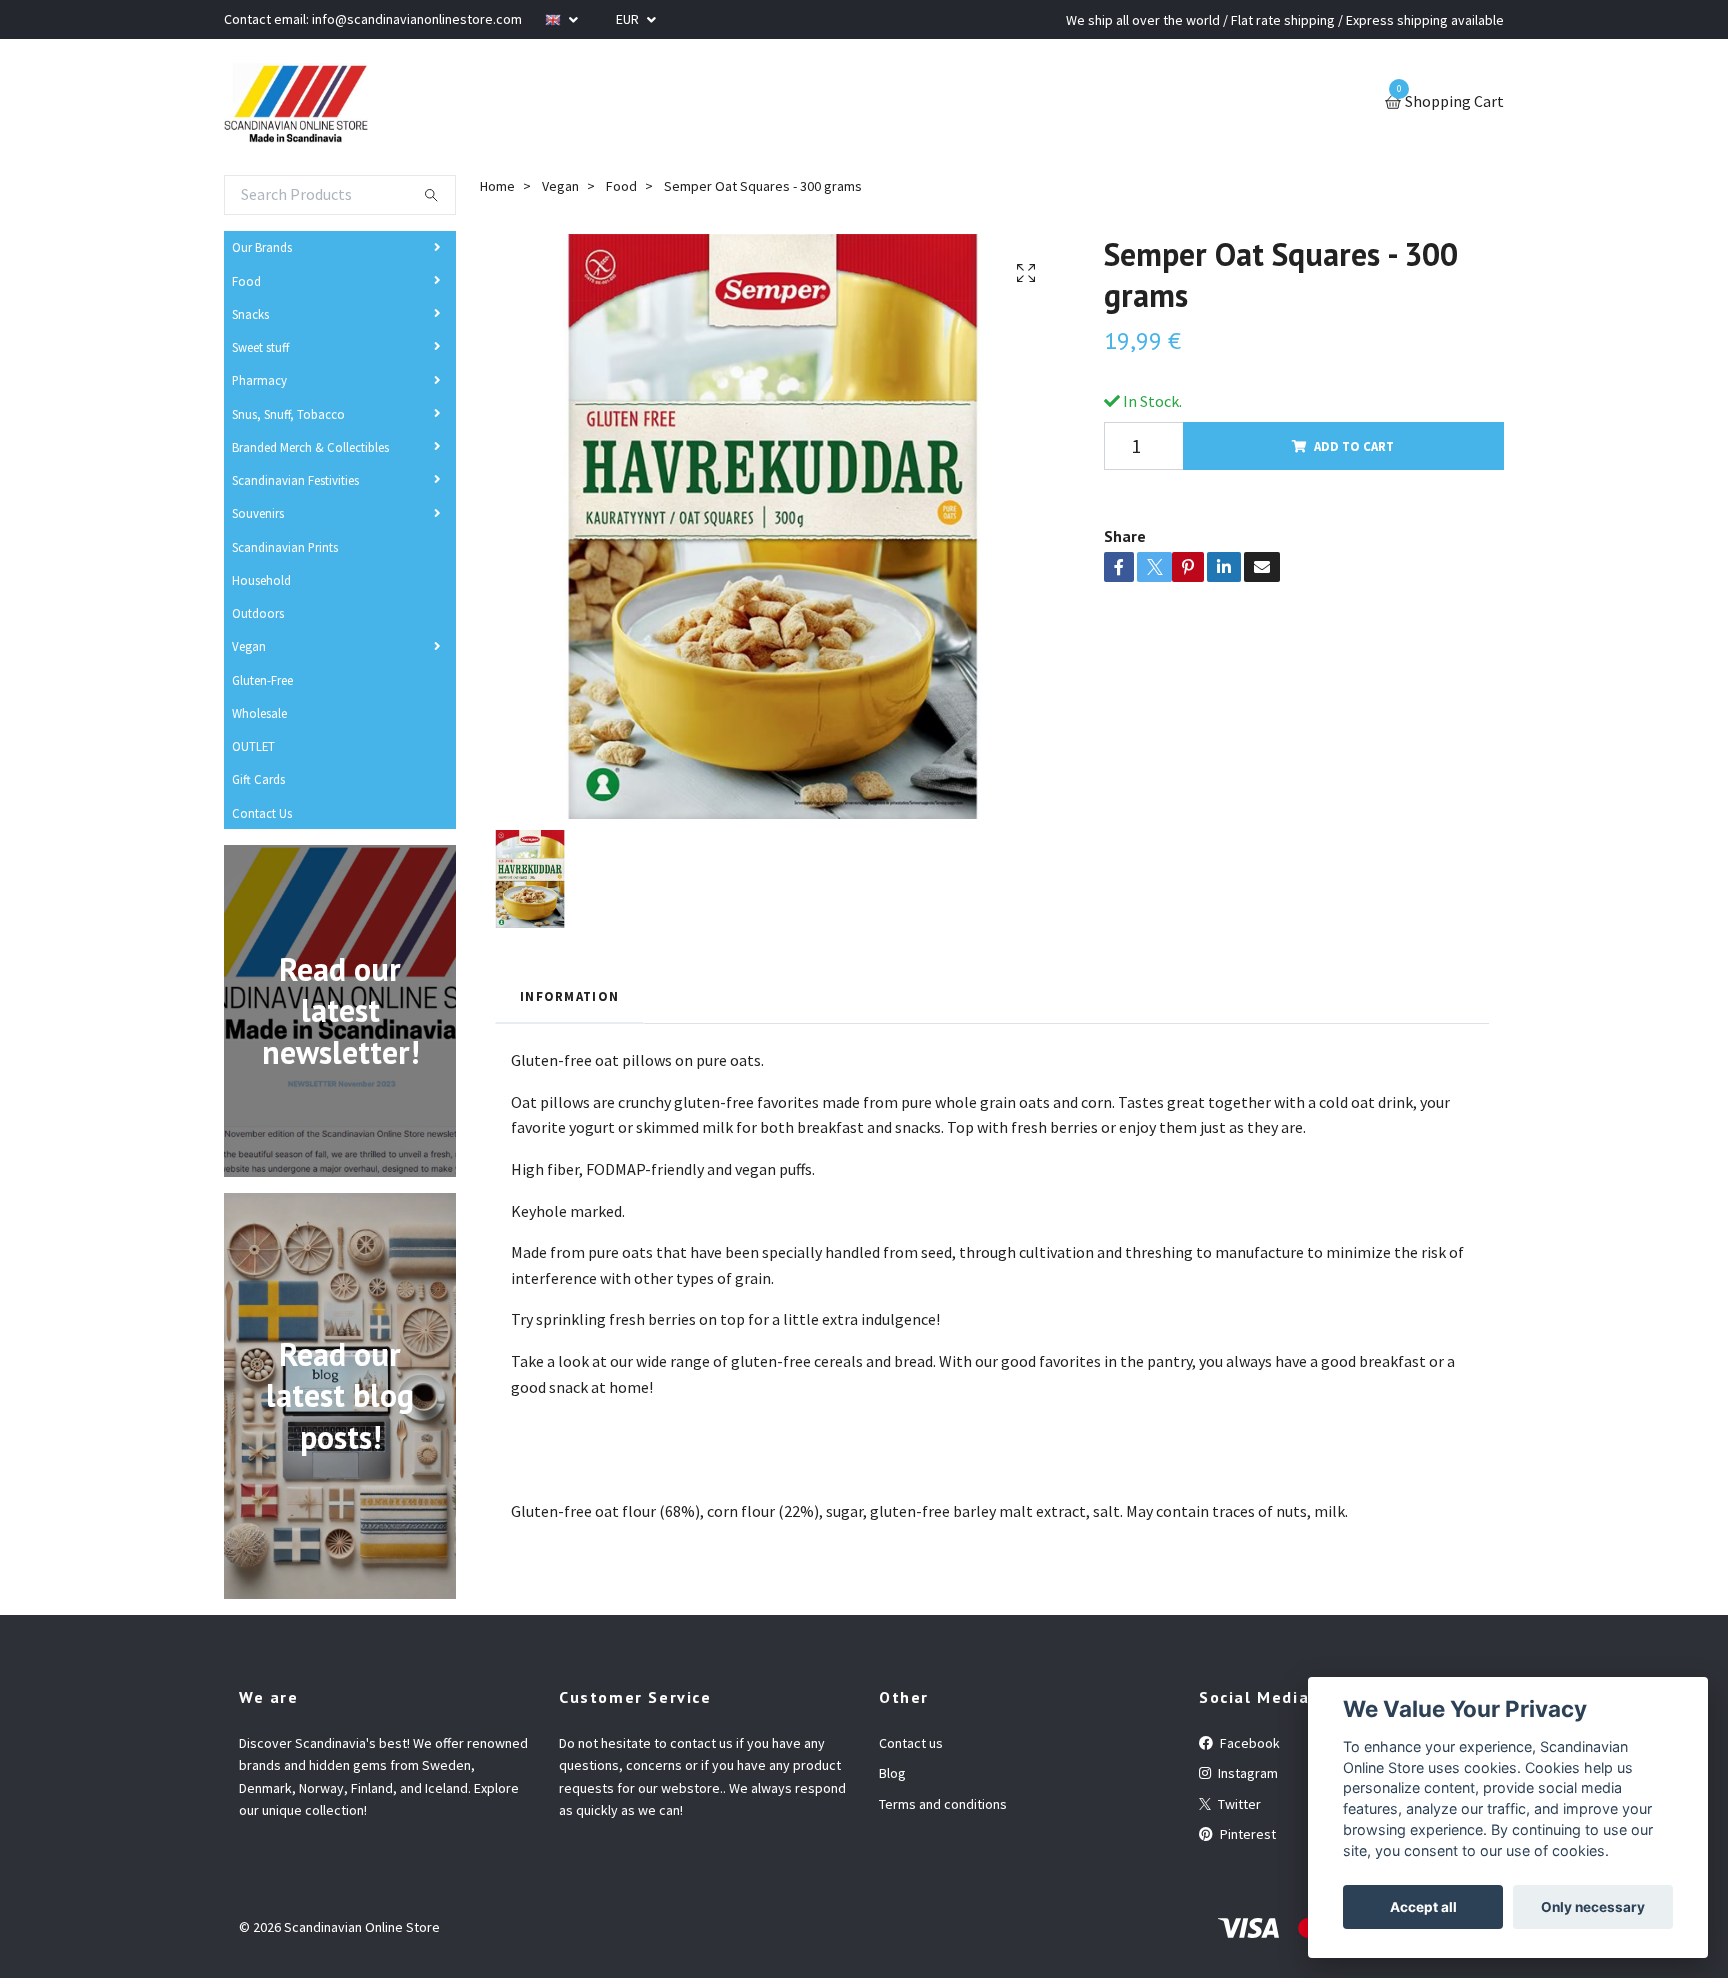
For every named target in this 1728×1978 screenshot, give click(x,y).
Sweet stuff (260, 347)
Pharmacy (259, 380)
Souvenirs (258, 513)
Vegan (249, 646)
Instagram (1246, 1773)
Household (261, 580)
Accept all (1423, 1907)
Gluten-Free (262, 680)
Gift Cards (258, 779)
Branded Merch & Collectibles (310, 447)
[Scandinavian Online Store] (296, 103)
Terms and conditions (943, 1804)
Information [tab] (569, 996)
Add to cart (1354, 446)
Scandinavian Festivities (295, 480)
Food (246, 281)
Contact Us (262, 813)
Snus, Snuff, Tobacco (288, 414)
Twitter (1238, 1804)
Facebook (1248, 1743)
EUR (629, 19)
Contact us (911, 1743)
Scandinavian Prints (285, 547)
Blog (892, 1773)
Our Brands (262, 247)
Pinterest (1246, 1834)
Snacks (250, 314)
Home (497, 186)
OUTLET (253, 746)
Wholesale (259, 713)
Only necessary (1593, 1907)
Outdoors (258, 613)
